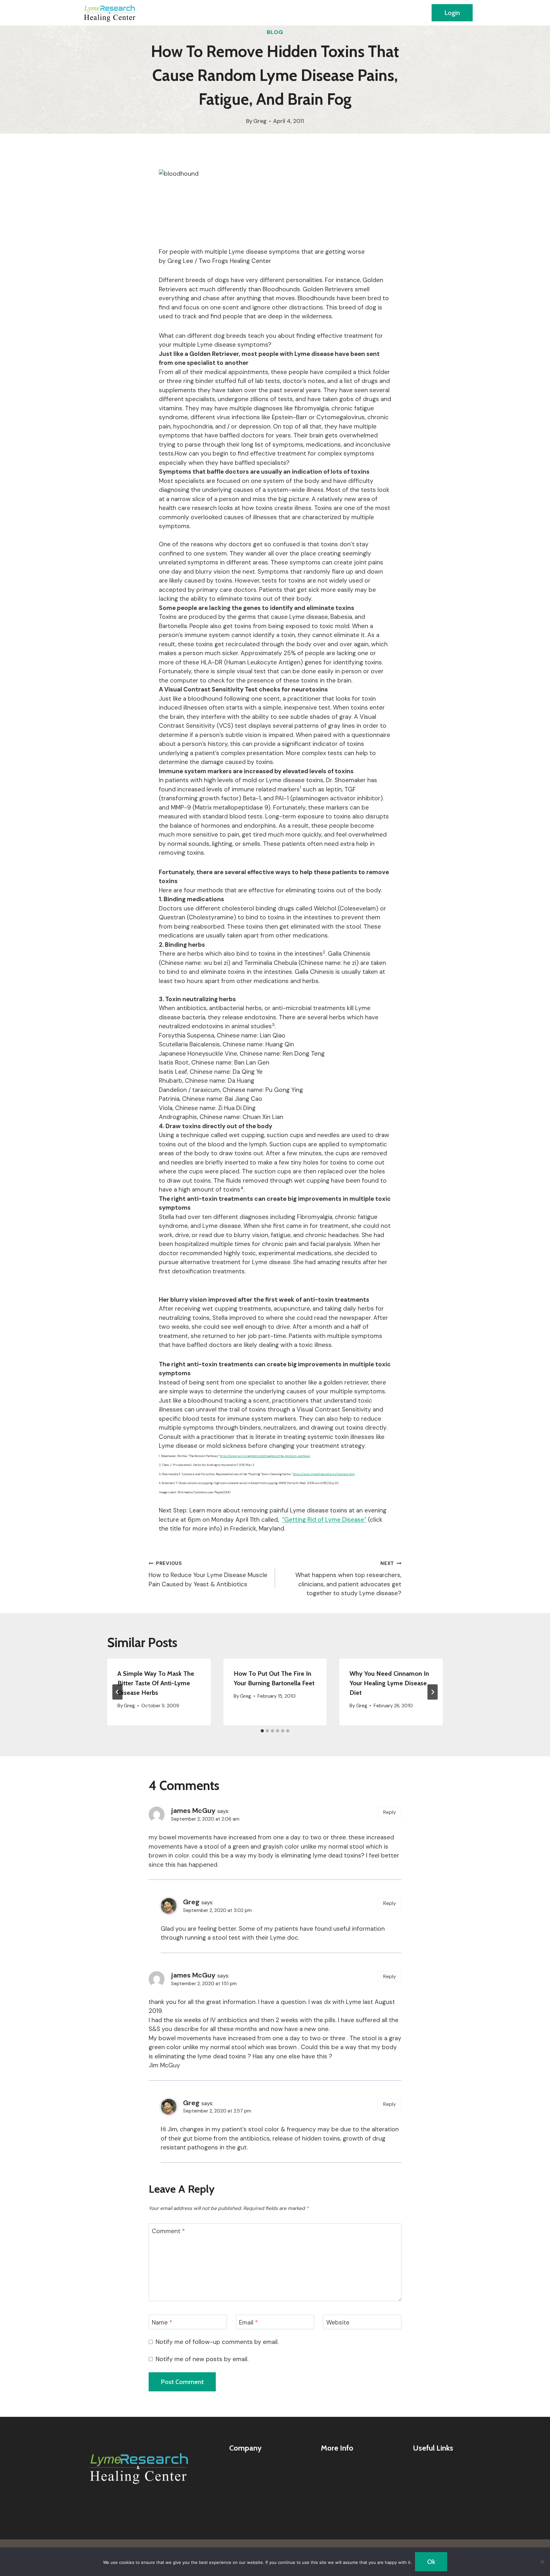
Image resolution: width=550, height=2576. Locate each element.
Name (162, 2322)
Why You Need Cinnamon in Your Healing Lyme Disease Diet (389, 1683)
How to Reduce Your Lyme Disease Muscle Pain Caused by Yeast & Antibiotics (208, 1574)
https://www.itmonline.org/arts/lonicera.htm (324, 1474)
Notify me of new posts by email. (202, 2359)
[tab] (262, 1731)
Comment (168, 2231)
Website (338, 2322)
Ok (431, 2562)
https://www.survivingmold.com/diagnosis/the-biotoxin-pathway (265, 1456)
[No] (542, 2562)
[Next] (433, 1692)
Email (248, 2322)
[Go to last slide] (117, 1692)
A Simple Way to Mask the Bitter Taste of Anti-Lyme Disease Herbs (156, 1683)
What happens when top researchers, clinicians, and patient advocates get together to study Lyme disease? (348, 1579)
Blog (275, 32)
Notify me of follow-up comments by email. (217, 2342)
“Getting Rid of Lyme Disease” (324, 1520)
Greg (260, 121)
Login (452, 13)
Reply (390, 1812)
